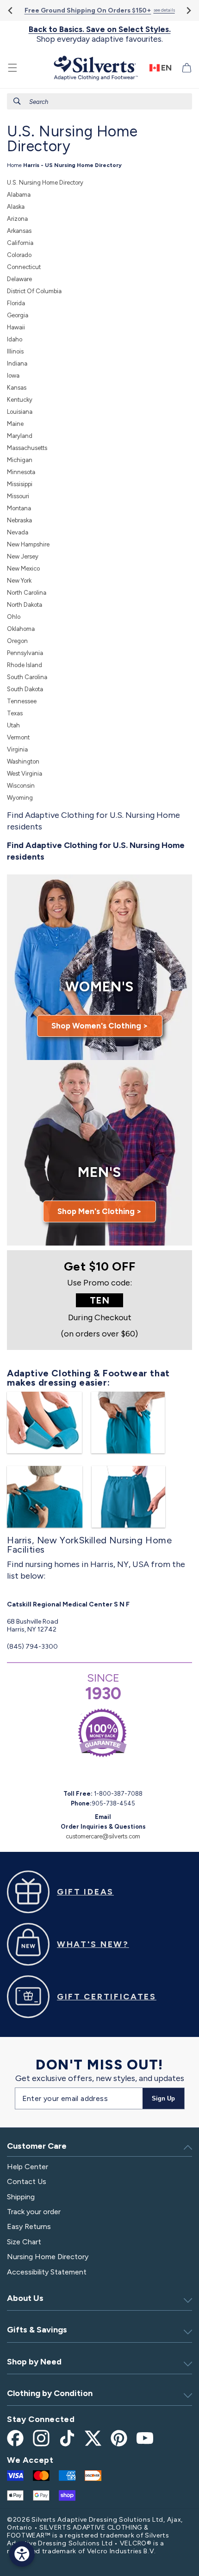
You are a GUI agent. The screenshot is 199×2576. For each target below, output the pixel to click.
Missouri (18, 496)
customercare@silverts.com (103, 1836)
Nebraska (19, 520)
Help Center (28, 2167)
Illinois (15, 351)
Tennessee (22, 701)
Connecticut (24, 267)
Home (14, 165)
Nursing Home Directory (48, 2257)
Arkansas (19, 231)
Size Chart (24, 2242)
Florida (16, 303)
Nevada (18, 532)
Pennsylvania (25, 653)
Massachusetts (27, 448)
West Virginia (25, 774)
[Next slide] (188, 10)
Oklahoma (21, 629)
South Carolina (27, 677)
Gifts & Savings (37, 2330)
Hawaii (16, 327)
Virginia (17, 749)
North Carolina (27, 593)
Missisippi (20, 484)
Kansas (17, 388)
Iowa (13, 376)
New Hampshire (28, 544)
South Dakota (25, 689)
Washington (23, 761)
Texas (15, 713)
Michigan (20, 460)
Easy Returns (29, 2226)
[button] (12, 68)
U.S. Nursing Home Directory (45, 183)
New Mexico (23, 569)
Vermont (18, 737)
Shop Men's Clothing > (99, 1211)
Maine (15, 424)
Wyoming (20, 798)
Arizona (17, 219)
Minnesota (21, 472)
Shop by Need (34, 2362)
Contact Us (27, 2181)
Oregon (17, 641)
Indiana (17, 363)
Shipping (21, 2197)
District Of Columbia (34, 291)
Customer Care (37, 2146)
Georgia (18, 315)
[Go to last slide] (11, 10)
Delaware (19, 279)
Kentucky (20, 400)
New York (19, 581)
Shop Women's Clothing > (100, 1026)
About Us (25, 2298)
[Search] (17, 101)
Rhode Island (25, 665)
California (20, 243)
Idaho (15, 339)
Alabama (19, 195)
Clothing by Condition (50, 2393)
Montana (19, 508)
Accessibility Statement (47, 2272)
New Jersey (23, 556)
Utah (13, 725)
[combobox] (99, 101)
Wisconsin (21, 786)
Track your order (34, 2212)
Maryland (20, 436)
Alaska (16, 207)
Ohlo (14, 617)
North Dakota (25, 605)
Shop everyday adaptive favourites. (100, 34)
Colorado (19, 255)
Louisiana (20, 412)
